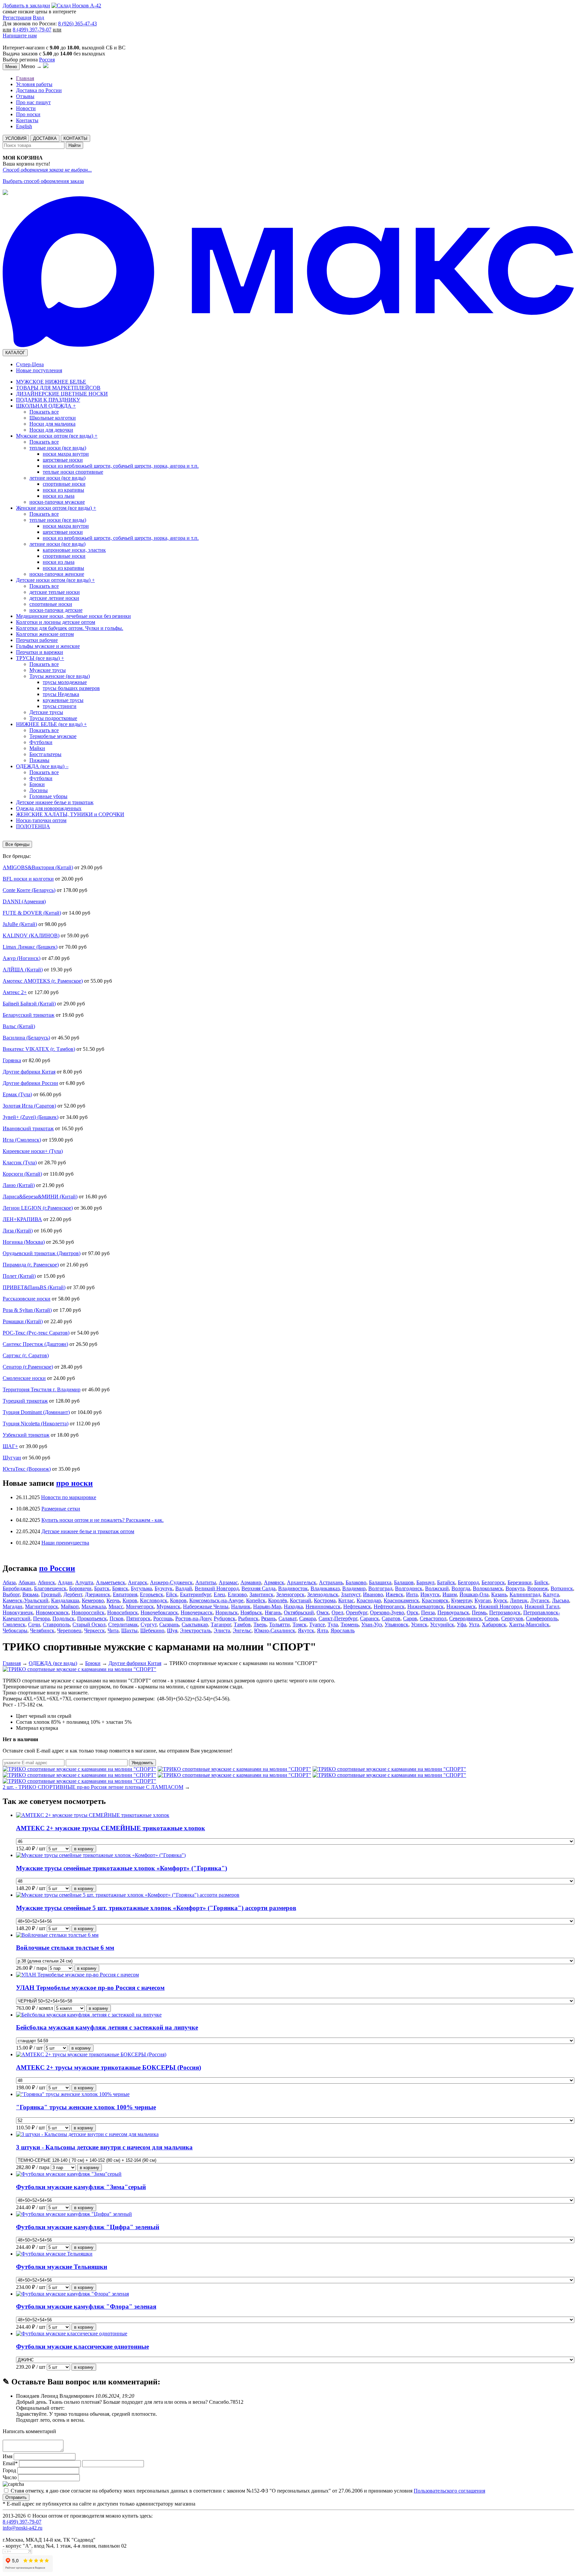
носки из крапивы (63, 490)
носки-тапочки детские (56, 610)
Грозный (51, 1594)
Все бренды (17, 844)
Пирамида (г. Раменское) (31, 1265)
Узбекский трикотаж (26, 1435)
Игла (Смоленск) (22, 1140)
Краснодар (369, 1600)
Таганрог (221, 1624)
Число (10, 2477)
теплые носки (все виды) (58, 448)
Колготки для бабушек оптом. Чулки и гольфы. (70, 628)
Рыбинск (248, 1618)
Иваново (373, 1594)
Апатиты (206, 1582)
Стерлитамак (123, 1624)
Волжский (437, 1588)
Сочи (34, 1624)
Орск (413, 1612)
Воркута (515, 1588)
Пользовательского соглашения (449, 2491)
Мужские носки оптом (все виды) (57, 436)
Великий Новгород (217, 1588)
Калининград (525, 1594)
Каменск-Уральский (26, 1600)
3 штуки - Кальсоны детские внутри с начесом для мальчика (104, 2147)
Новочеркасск (197, 1612)
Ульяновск (397, 1624)
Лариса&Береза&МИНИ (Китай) (40, 1197)
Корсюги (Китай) (22, 1174)
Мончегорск (140, 1606)
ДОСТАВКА (45, 138)
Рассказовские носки (27, 1299)
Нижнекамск (461, 1606)
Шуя (172, 1630)
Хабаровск (494, 1624)
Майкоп (70, 1606)
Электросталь (196, 1630)
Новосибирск (123, 1612)
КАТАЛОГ (15, 353)
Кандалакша (65, 1600)
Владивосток (293, 1588)
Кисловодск (154, 1600)
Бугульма (141, 1588)
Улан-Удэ (372, 1624)
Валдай (184, 1588)
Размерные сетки (61, 1509)
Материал (27, 1728)
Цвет (22, 1716)
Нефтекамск (357, 1606)
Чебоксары (15, 1630)
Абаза (9, 1582)
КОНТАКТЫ (75, 138)
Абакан (27, 1582)
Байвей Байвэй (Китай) (29, 1004)
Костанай (301, 1600)
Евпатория (125, 1594)
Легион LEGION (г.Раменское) (38, 1208)
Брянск (120, 1588)
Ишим (450, 1594)
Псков (117, 1618)
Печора (41, 1618)
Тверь (260, 1624)
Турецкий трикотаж (25, 1401)
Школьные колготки (53, 418)
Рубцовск (225, 1618)
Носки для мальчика (52, 424)
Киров (130, 1600)
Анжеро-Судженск (171, 1582)
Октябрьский (299, 1612)
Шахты (129, 1630)
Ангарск (138, 1582)
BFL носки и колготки (28, 879)
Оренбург (357, 1612)
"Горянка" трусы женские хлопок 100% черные (86, 2107)
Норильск (227, 1612)
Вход (38, 18)
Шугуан (12, 1458)
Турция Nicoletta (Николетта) (36, 1424)
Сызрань (169, 1624)
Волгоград (380, 1588)
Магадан (13, 1606)
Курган (483, 1600)
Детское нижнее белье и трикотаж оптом (88, 1531)
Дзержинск (98, 1594)
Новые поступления (39, 370)
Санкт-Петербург (338, 1618)
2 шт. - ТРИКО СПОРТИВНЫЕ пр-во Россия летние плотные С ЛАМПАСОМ (93, 1787)
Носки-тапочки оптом (41, 820)
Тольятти (279, 1624)
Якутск (306, 1630)
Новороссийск (88, 1612)
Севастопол (433, 1618)
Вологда (461, 1588)
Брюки (37, 784)
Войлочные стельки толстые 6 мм (65, 1948)
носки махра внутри (66, 454)
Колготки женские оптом (45, 634)
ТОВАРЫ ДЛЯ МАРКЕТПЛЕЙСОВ (58, 388)
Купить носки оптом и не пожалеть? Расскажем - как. (103, 1520)
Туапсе (317, 1624)
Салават (287, 1618)
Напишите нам (20, 36)
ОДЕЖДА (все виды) (42, 766)
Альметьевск (111, 1582)
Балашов (404, 1582)
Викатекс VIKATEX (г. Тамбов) (39, 1049)
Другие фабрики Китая (29, 1072)
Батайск (446, 1582)
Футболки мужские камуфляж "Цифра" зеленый (88, 2227)
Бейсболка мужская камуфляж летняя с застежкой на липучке (107, 2027)
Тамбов (242, 1624)
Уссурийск (442, 1624)
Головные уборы (48, 796)
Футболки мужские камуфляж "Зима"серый (81, 2187)
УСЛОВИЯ (16, 138)
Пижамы (39, 760)
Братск (102, 1588)
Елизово (237, 1594)
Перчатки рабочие (37, 640)
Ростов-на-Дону (193, 1618)
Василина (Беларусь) (26, 1038)
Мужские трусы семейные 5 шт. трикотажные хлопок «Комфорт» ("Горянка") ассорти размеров (156, 1908)
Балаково (356, 1582)
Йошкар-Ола (474, 1594)
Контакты (27, 120)
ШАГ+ (10, 1446)
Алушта (84, 1582)
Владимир (354, 1588)
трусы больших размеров (71, 688)
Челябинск (42, 1630)
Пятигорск (138, 1618)
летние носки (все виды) (57, 478)
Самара (308, 1618)
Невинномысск (323, 1606)
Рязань (268, 1618)
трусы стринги (60, 706)
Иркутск (430, 1594)
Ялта (322, 1630)
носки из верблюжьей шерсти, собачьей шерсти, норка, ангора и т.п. (121, 466)
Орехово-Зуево (387, 1612)
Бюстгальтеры (45, 754)
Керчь (113, 1600)
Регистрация (17, 18)
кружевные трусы (63, 700)
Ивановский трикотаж (28, 1128)
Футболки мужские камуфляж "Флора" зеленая (86, 2306)
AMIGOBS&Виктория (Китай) (38, 867)
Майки (37, 748)
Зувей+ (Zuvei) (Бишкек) (31, 1117)
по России (57, 1568)
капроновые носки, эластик (74, 550)
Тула (333, 1624)
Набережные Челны (206, 1606)
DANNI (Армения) (24, 901)
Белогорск (493, 1582)
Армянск (274, 1582)
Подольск (63, 1618)
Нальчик (241, 1606)
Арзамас (228, 1582)
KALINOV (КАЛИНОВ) (31, 935)
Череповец (69, 1630)
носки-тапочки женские (57, 574)
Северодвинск (465, 1618)
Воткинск (562, 1588)
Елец (219, 1594)
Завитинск (261, 1594)
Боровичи (80, 1588)
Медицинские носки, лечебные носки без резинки (73, 616)
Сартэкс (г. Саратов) (26, 1355)
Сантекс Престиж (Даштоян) (35, 1344)
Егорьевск (152, 1594)
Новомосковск (52, 1612)
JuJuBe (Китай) (20, 924)
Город (9, 2470)
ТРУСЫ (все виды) (40, 658)
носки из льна (59, 496)
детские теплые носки (55, 592)
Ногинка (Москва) (24, 1242)
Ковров (178, 1600)
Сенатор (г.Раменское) (28, 1367)
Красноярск (435, 1600)
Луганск (540, 1600)
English (24, 126)
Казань (499, 1594)
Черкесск (94, 1630)
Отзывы (25, 96)
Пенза (428, 1612)
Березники (520, 1582)
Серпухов (512, 1618)
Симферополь (542, 1618)
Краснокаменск (401, 1600)
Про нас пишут (33, 102)
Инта (412, 1594)
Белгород (468, 1582)
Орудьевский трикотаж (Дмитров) (42, 1253)
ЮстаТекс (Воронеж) (27, 1469)
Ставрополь (56, 1624)
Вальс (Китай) (19, 1026)
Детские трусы (46, 712)
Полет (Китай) (19, 1276)
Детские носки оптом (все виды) (55, 580)
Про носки (28, 114)
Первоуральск (453, 1612)
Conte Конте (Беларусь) (29, 890)
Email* (10, 2463)
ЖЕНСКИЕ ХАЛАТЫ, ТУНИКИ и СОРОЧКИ (70, 814)
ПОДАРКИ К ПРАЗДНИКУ (48, 400)
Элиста (222, 1630)
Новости (26, 108)
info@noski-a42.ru (23, 2528)
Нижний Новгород (500, 1606)
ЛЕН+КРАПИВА (22, 1219)
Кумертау (461, 1600)
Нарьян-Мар (267, 1606)
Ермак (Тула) (17, 1094)
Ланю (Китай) (19, 1185)
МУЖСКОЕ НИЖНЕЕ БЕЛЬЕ (51, 382)
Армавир (251, 1582)
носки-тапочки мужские (57, 502)
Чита (113, 1630)
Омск (323, 1612)
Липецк (519, 1600)
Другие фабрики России (30, 1083)
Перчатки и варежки (40, 652)
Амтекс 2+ (15, 992)
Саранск (369, 1618)
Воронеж (538, 1588)
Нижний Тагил (542, 1606)
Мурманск (168, 1606)
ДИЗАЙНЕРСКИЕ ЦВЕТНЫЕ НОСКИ (62, 394)
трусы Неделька (61, 694)
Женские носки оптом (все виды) (56, 508)
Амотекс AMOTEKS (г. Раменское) (43, 981)
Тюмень (350, 1624)
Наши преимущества (65, 1543)
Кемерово (93, 1600)
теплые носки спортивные (73, 472)
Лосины (39, 790)
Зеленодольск (323, 1594)
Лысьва (560, 1600)
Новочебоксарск (159, 1612)
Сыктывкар (195, 1624)
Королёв (278, 1600)
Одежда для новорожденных (49, 808)
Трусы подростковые (53, 718)
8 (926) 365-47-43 (77, 24)
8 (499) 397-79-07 (32, 30)
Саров (410, 1618)
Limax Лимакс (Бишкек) (30, 947)
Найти (74, 145)
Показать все (44, 412)
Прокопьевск (92, 1618)
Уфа (461, 1624)
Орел (337, 1612)
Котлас (346, 1600)
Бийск (541, 1582)
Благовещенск (50, 1588)
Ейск (172, 1594)
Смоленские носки (24, 1378)
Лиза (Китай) (18, 1231)
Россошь (163, 1618)
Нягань (273, 1612)
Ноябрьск (251, 1612)
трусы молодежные (65, 682)
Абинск (46, 1582)
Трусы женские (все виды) (60, 676)
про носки (74, 1483)
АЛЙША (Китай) (23, 970)
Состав (24, 1722)
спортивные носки (64, 484)
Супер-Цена (30, 364)
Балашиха (380, 1582)
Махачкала (94, 1606)
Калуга (551, 1594)
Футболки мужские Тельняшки (62, 2267)
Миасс (116, 1606)
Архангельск (302, 1582)
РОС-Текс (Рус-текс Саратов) (36, 1333)
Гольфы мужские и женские (48, 646)
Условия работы (34, 84)
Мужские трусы (48, 670)
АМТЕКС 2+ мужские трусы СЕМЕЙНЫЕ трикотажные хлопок (111, 1828)
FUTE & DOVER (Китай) (32, 913)
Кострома (325, 1600)
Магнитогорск (42, 1606)
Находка (293, 1606)
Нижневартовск (426, 1606)
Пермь (479, 1612)
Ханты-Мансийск (529, 1624)
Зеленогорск (290, 1594)
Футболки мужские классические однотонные (82, 2347)
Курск (500, 1600)
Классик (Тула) (20, 1162)
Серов (492, 1618)
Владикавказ (325, 1588)
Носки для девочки (51, 430)
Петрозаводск (505, 1612)
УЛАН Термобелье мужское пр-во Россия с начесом (90, 1988)
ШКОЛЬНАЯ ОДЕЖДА (46, 406)
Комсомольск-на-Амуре (216, 1600)
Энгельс (242, 1630)
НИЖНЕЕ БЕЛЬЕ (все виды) (51, 724)
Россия (47, 60)
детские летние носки (54, 598)
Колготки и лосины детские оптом (56, 622)
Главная (25, 78)
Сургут (149, 1624)
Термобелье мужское (53, 736)
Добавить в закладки (26, 6)
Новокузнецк (18, 1612)
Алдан (65, 1582)
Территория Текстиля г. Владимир (42, 1389)
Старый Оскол (89, 1624)
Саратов (391, 1618)
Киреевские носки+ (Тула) (33, 1151)
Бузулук (164, 1588)
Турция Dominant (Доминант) (36, 1412)
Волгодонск (409, 1588)
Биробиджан (17, 1588)
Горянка (12, 1060)
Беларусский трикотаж (29, 1015)
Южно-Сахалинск (275, 1630)
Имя (8, 2456)
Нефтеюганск (389, 1606)
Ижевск (395, 1594)
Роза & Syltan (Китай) (27, 1310)
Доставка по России (39, 90)
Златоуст (351, 1594)
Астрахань (331, 1582)
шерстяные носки (63, 460)
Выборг (11, 1594)
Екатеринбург (196, 1594)
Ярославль (343, 1630)
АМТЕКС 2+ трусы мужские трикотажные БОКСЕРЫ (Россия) (109, 2067)
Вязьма (30, 1594)
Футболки (41, 742)
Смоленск (14, 1624)
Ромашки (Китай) (23, 1321)
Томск (300, 1624)
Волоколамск (488, 1588)
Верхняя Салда (258, 1588)
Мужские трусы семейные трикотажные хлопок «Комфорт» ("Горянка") (122, 1868)
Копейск (256, 1600)
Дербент (73, 1594)
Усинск (419, 1624)
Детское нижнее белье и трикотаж (55, 802)
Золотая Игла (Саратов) (29, 1106)
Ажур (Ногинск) (22, 958)
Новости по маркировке (69, 1497)
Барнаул (425, 1582)
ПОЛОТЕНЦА (33, 826)
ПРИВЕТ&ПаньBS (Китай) (34, 1287)
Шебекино (152, 1630)
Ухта (474, 1624)
